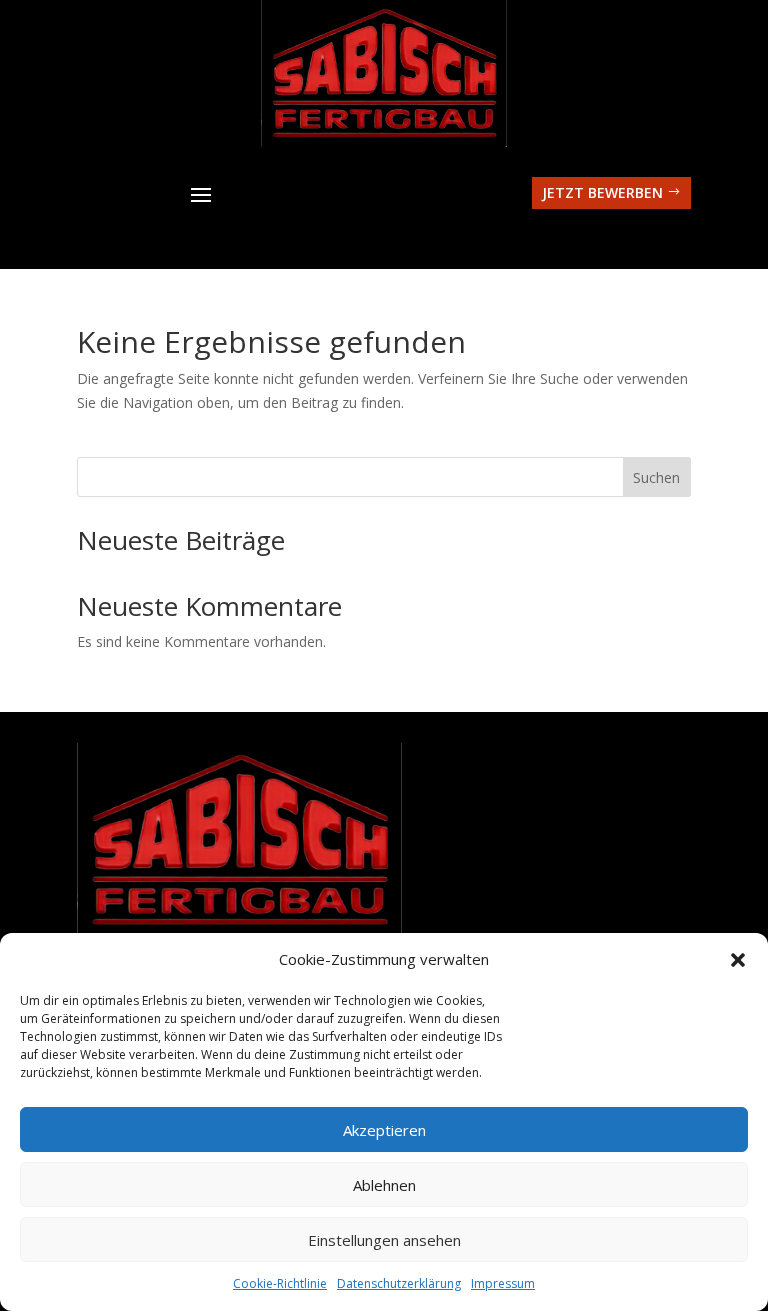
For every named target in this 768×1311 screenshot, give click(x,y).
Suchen (656, 477)
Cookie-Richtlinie (280, 1283)
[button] (738, 960)
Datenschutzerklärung (399, 1283)
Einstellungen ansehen (384, 1240)
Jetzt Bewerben (602, 192)
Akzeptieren (384, 1130)
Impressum (503, 1283)
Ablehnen (384, 1185)
